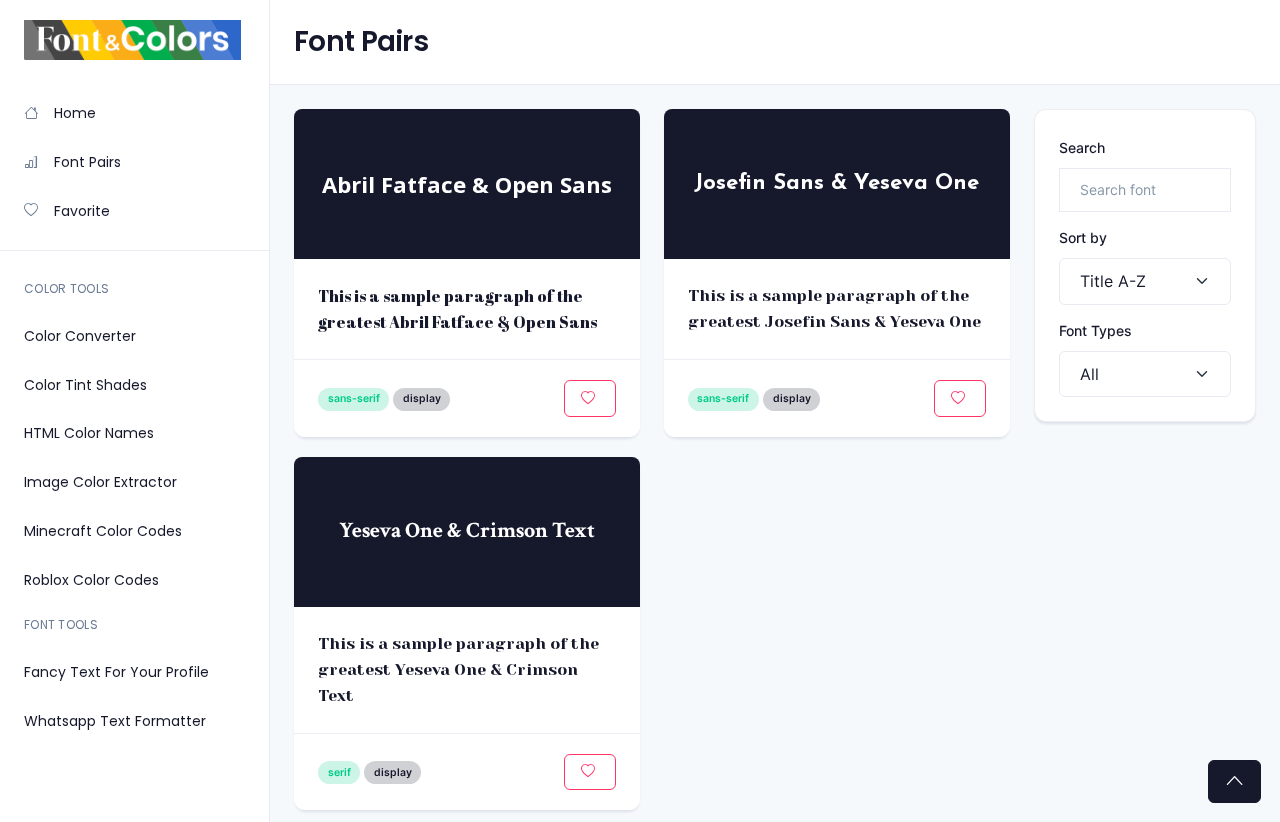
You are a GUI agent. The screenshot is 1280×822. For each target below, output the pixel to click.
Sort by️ (1083, 237)
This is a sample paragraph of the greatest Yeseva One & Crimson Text (458, 669)
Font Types (1095, 330)
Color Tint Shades (85, 385)
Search (1082, 147)
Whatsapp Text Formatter (115, 721)
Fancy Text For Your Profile (116, 672)
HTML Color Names (89, 433)
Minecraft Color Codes (103, 531)
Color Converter (80, 336)
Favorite (82, 211)
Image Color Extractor (100, 482)
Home (75, 113)
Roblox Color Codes (91, 580)
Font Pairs (87, 162)
